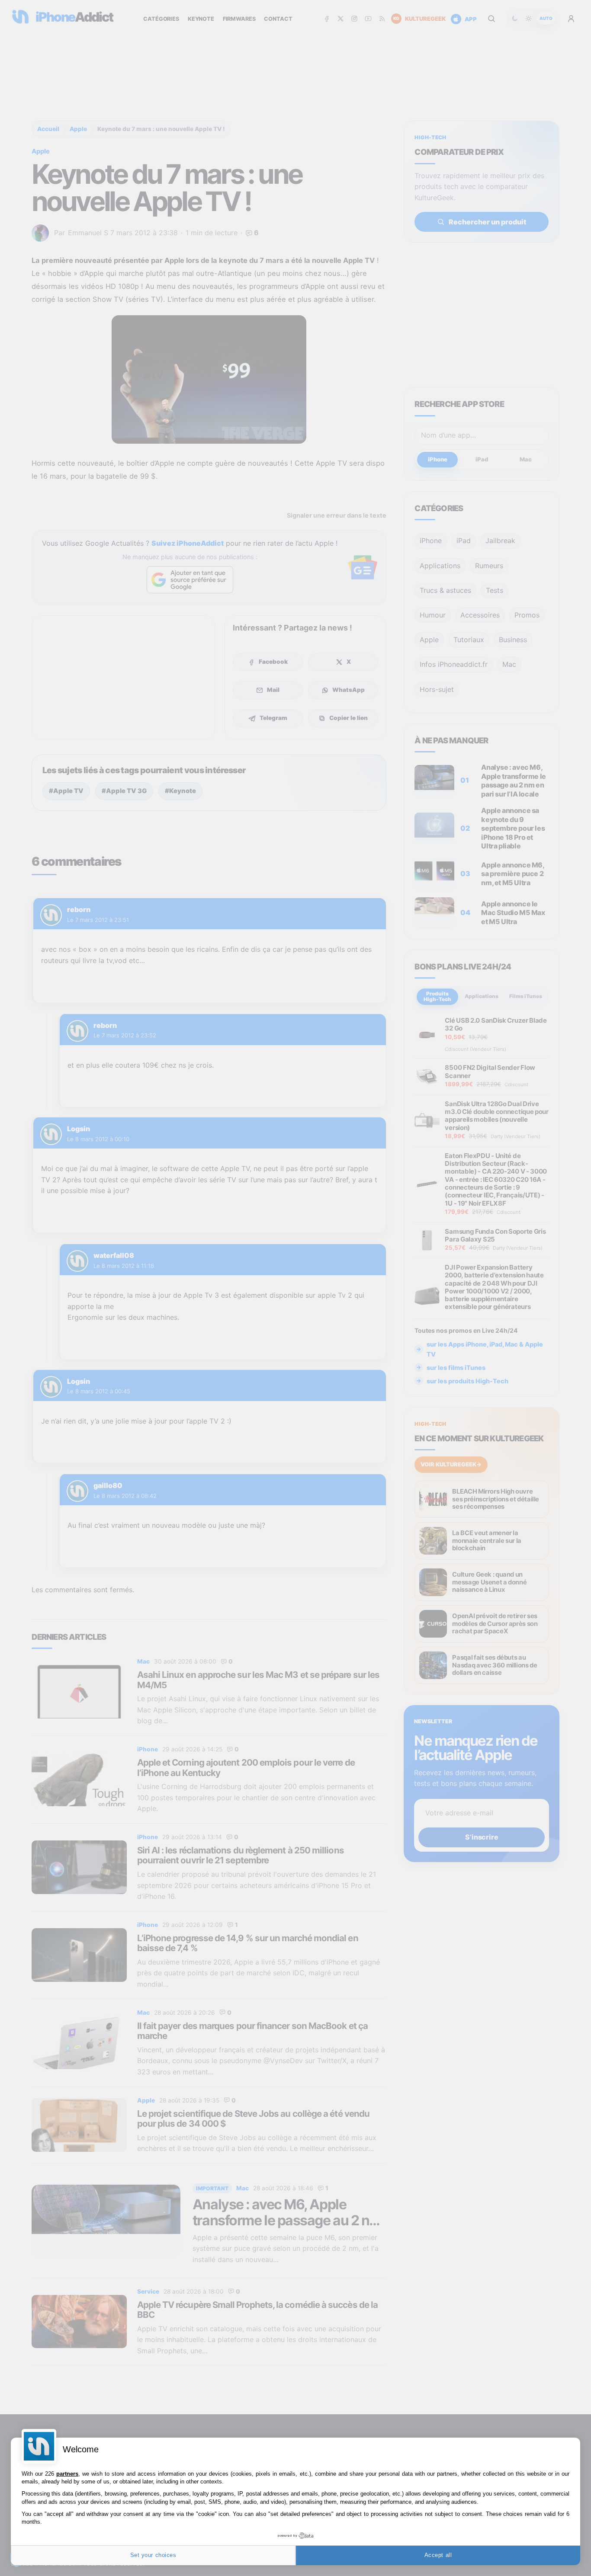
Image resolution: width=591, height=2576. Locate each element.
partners (67, 2474)
